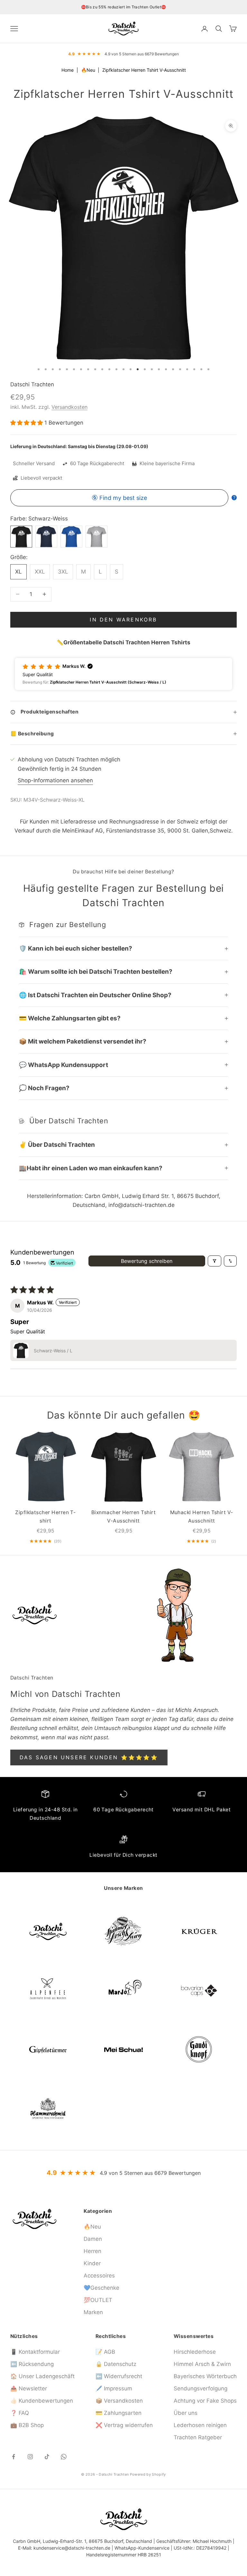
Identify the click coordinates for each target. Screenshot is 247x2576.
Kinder (92, 2263)
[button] (27, 423)
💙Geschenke (101, 2288)
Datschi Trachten (32, 384)
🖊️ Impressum (114, 2388)
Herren (92, 2251)
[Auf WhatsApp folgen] (64, 2457)
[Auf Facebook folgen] (14, 2457)
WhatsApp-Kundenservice (142, 2548)
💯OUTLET (98, 2300)
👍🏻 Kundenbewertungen (42, 2401)
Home (68, 70)
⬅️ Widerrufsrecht (119, 2376)
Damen (93, 2239)
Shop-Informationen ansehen (55, 780)
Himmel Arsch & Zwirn (202, 2364)
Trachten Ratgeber (198, 2437)
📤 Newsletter (29, 2388)
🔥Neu (89, 70)
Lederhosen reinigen (200, 2425)
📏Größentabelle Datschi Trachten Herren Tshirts (123, 642)
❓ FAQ (20, 2413)
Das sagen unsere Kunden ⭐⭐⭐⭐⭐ (89, 1757)
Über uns (186, 2413)
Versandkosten (69, 407)
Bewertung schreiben (147, 1261)
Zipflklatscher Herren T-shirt (45, 1517)
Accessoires (99, 2276)
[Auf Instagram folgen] (30, 2457)
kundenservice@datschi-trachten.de (72, 2548)
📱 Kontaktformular (35, 2352)
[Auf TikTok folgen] (47, 2457)
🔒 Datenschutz (116, 2364)
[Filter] (215, 1261)
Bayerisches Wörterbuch (205, 2376)
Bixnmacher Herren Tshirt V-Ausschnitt (123, 1517)
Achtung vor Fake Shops (205, 2401)
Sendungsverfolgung (201, 2388)
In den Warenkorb (123, 620)
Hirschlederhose (195, 2352)
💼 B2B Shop (27, 2425)
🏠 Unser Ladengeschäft (42, 2376)
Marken (93, 2312)
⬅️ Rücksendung (32, 2364)
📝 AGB (105, 2352)
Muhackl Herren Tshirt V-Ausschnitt (202, 1517)
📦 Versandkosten (119, 2401)
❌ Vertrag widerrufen (124, 2425)
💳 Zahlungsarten (119, 2413)
